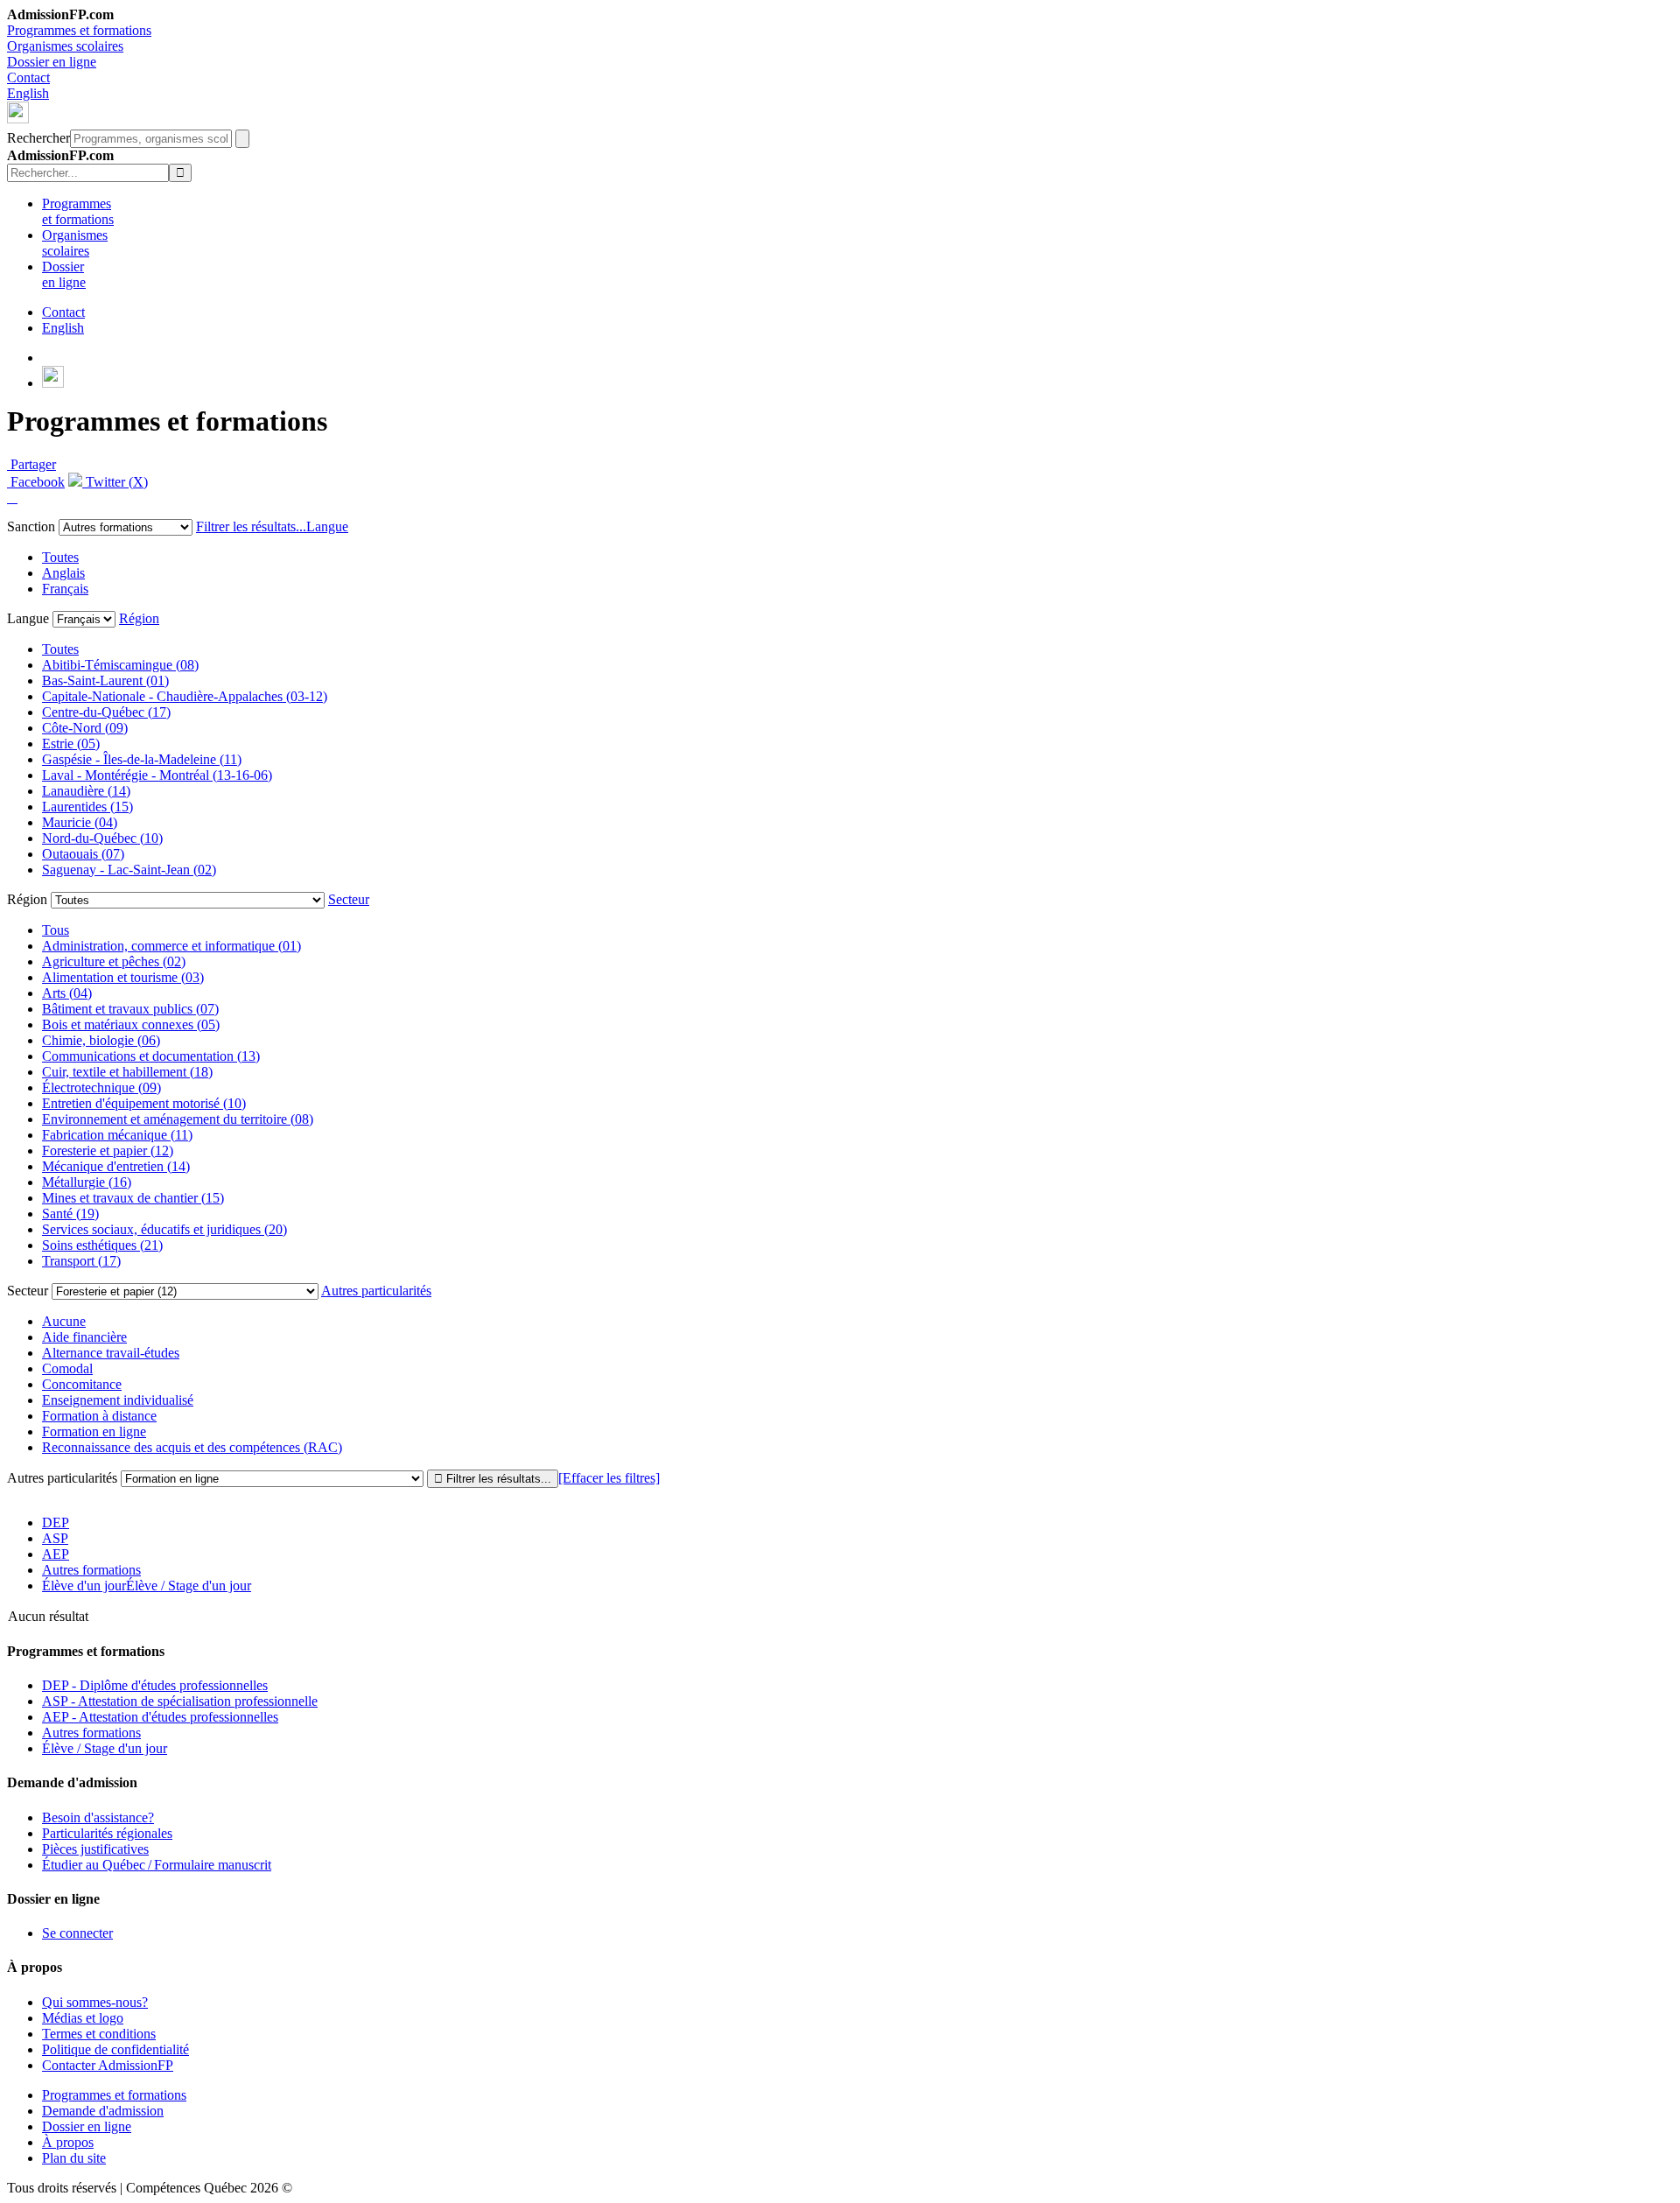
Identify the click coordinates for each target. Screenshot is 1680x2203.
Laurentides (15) (87, 807)
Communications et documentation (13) (151, 1056)
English (28, 93)
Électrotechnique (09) (101, 1087)
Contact (28, 77)
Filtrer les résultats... (251, 526)
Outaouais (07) (83, 854)
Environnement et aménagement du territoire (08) (178, 1119)
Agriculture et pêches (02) (114, 961)
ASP (55, 1538)
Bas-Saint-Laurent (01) (105, 681)
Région (139, 618)
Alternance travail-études (111, 1353)
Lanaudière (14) (86, 791)
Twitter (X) (115, 482)
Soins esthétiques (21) (102, 1245)
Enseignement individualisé (118, 1400)
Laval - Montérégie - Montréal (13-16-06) (157, 775)
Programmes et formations (79, 30)
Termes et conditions (99, 2034)
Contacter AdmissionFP (108, 2065)
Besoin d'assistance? (98, 1817)
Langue (327, 526)
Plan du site (74, 2158)
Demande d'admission (103, 2111)
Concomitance (82, 1384)
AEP (56, 1554)
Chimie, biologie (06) (101, 1040)
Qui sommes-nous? (95, 2002)
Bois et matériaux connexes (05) (131, 1024)
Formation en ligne (94, 1431)
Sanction (31, 526)
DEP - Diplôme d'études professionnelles (155, 1685)
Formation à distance (99, 1416)
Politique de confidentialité (115, 2049)
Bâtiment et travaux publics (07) (130, 1009)
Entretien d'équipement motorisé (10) (144, 1103)
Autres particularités (376, 1291)
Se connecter (77, 1933)
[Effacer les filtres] (609, 1478)
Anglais (63, 573)
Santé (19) (70, 1214)
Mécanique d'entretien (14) (116, 1166)
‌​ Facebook (36, 482)
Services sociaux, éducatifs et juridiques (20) (164, 1229)
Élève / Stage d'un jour (105, 1748)
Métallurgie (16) (87, 1182)
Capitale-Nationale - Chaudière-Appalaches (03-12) (185, 696)
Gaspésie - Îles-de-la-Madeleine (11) (142, 759)
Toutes (60, 557)
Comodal (67, 1368)
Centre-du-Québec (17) (106, 712)
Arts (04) (67, 993)
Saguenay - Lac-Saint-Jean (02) (129, 870)
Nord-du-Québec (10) (102, 838)
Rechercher (38, 138)
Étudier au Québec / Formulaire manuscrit (157, 1865)
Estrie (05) (71, 744)
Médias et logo (83, 2018)
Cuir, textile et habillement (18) (127, 1072)
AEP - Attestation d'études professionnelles (160, 1717)
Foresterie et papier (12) (108, 1151)
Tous (56, 930)
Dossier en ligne (52, 62)
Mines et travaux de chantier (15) (133, 1198)
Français (65, 589)
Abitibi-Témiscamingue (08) (120, 665)
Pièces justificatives (95, 1849)
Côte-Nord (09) (85, 728)
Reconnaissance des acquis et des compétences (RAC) (192, 1447)
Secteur (349, 899)
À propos (68, 2142)
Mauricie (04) (80, 822)
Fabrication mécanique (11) (117, 1135)
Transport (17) (81, 1261)
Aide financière (84, 1337)
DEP (56, 1522)
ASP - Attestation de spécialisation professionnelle (180, 1701)
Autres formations (91, 1570)
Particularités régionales (107, 1833)
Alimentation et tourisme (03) (123, 977)
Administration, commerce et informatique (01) (171, 946)
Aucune (64, 1321)
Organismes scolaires (65, 46)
